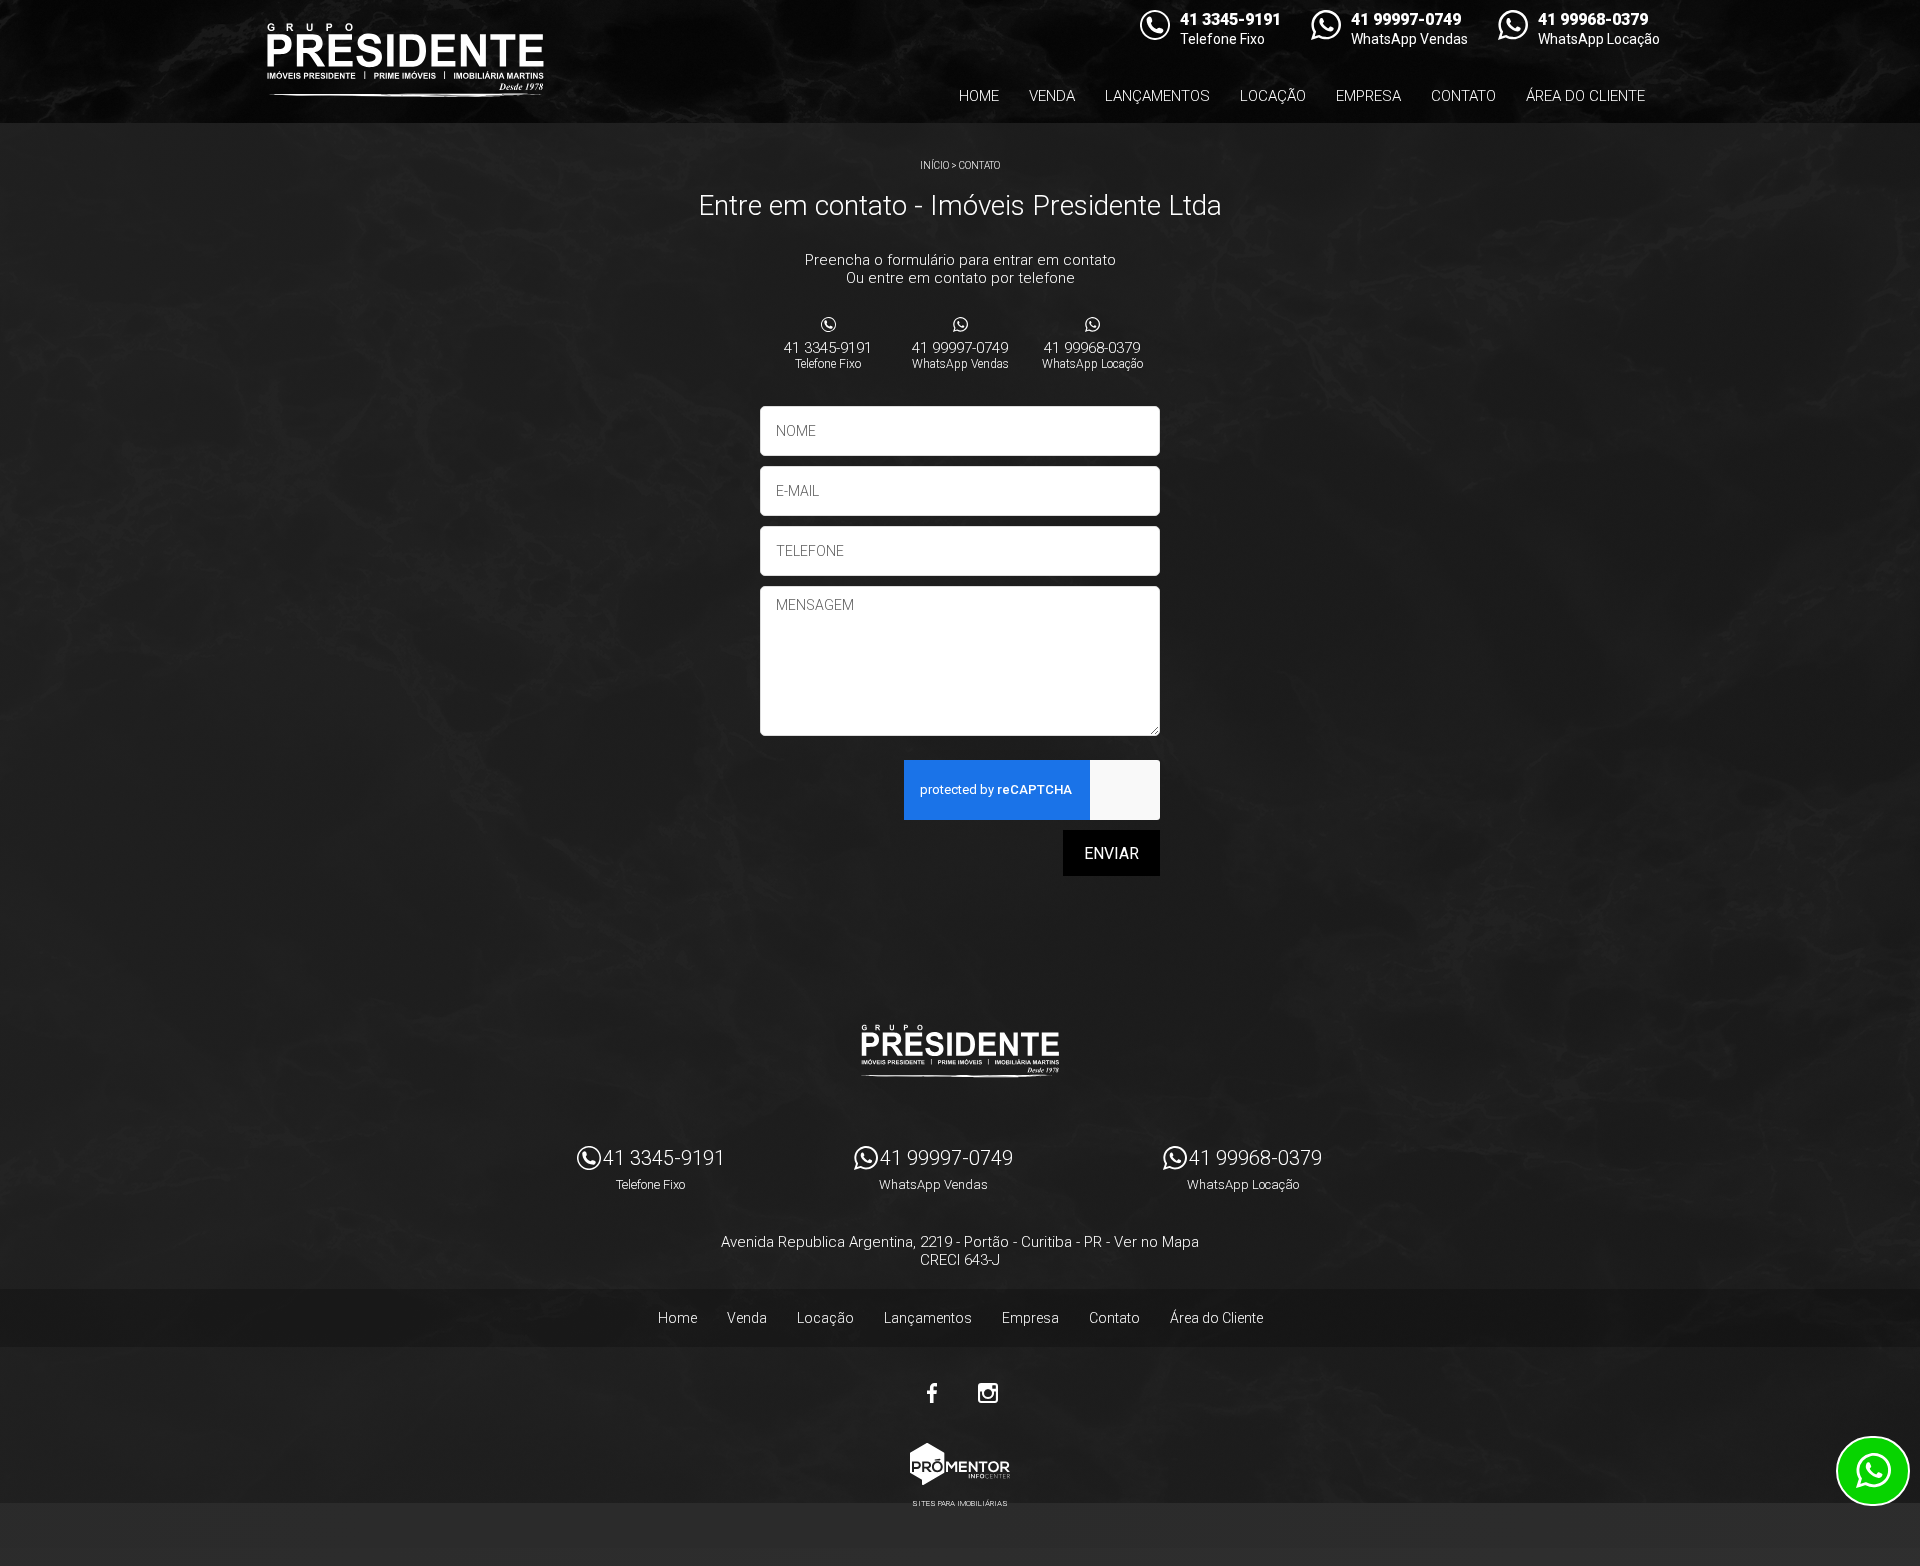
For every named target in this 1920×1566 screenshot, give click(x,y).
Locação (1273, 96)
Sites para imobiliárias (960, 1503)
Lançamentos (1157, 96)
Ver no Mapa (1156, 1242)
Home (979, 96)
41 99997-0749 (960, 355)
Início (934, 165)
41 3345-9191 (828, 355)
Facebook (932, 1393)
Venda (1052, 96)
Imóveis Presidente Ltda (960, 1051)
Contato (1463, 96)
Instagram (988, 1393)
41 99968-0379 (1092, 355)
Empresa (1368, 96)
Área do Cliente (1585, 96)
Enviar (1111, 853)
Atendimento (1873, 1471)
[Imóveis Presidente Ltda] (405, 60)
